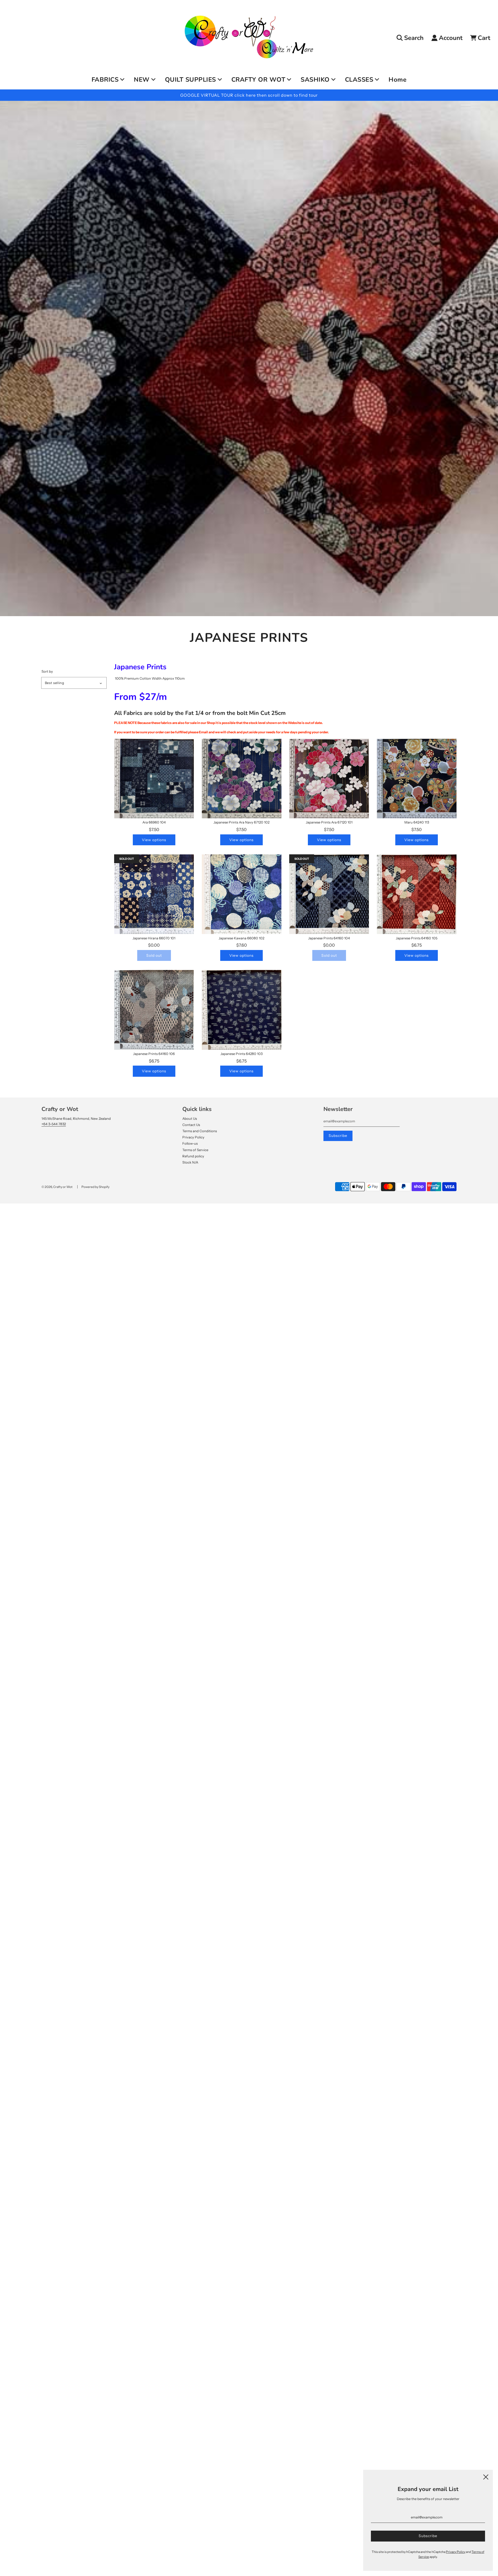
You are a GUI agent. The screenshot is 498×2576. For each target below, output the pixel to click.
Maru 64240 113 (417, 822)
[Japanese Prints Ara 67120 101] (329, 779)
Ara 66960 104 (154, 822)
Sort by (47, 671)
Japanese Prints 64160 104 (329, 938)
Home (397, 80)
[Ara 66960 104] (154, 779)
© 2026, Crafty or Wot (57, 1187)
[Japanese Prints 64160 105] (417, 894)
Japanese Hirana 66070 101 (154, 938)
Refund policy (193, 1156)
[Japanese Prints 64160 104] (329, 894)
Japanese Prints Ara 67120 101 (329, 822)
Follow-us (190, 1143)
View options (154, 840)
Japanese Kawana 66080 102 (241, 938)
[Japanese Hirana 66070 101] (154, 894)
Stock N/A (190, 1162)
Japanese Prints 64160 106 (154, 1054)
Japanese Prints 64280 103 (241, 1054)
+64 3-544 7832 (54, 1124)
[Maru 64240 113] (417, 779)
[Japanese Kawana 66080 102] (242, 894)
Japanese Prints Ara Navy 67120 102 (241, 822)
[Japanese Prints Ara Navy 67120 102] (242, 779)
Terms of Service (195, 1150)
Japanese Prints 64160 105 (417, 938)
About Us (190, 1118)
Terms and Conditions (200, 1131)
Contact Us (191, 1125)
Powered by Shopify (95, 1187)
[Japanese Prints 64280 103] (242, 1010)
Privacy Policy (193, 1137)
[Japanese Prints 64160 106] (154, 1010)
